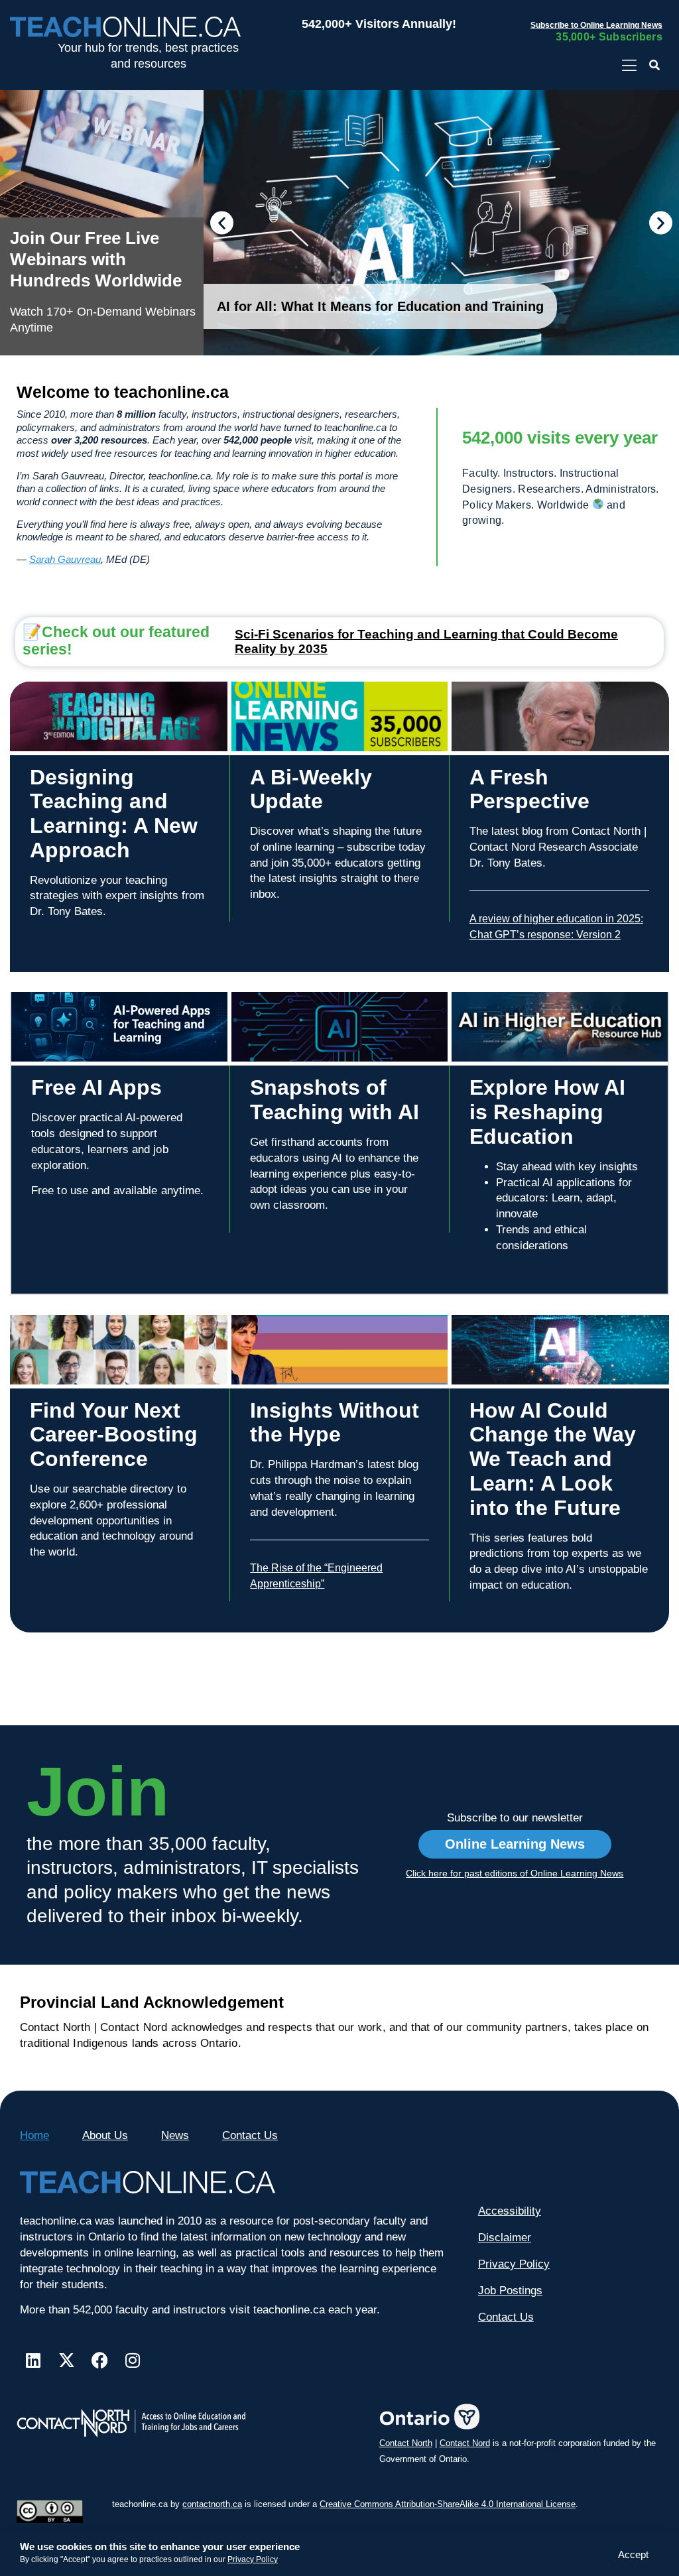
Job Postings (510, 2291)
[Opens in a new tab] (629, 66)
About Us (105, 2135)
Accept (633, 2554)
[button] (655, 66)
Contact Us (250, 2135)
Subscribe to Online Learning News (596, 25)
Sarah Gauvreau (65, 559)
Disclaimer (505, 2238)
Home (34, 2135)
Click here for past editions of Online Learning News (515, 1873)
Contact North (406, 2443)
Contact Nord (465, 2443)
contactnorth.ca (212, 2504)
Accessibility (510, 2211)
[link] (102, 223)
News (175, 2135)
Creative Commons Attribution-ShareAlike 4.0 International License (448, 2504)
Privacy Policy (253, 2559)
